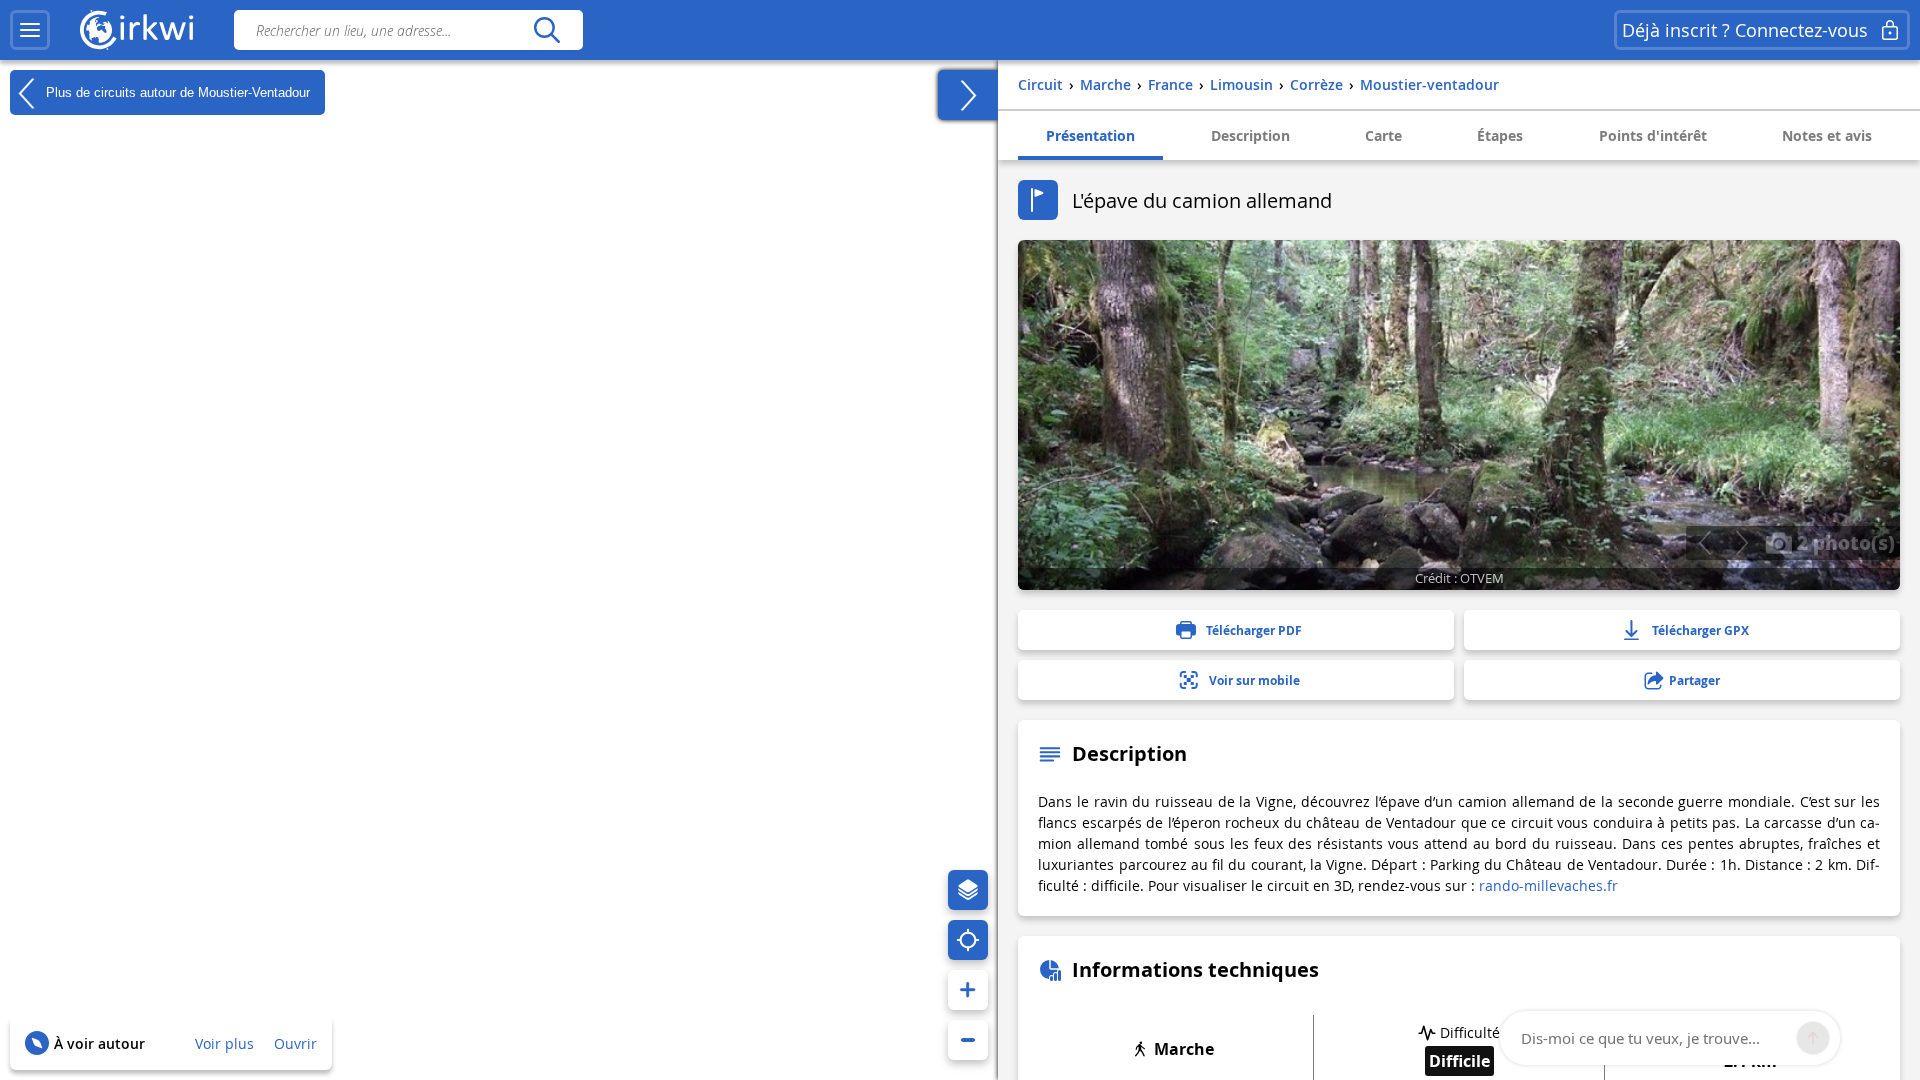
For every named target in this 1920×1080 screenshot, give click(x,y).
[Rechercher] (546, 30)
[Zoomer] (968, 990)
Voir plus (224, 1043)
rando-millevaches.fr (1548, 885)
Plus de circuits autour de (176, 91)
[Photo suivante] (1741, 543)
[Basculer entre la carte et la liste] (968, 95)
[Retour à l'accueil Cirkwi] (137, 30)
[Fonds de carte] (968, 890)
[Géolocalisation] (968, 940)
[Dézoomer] (968, 1040)
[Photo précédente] (1704, 543)
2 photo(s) (1843, 542)
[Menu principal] (30, 30)
